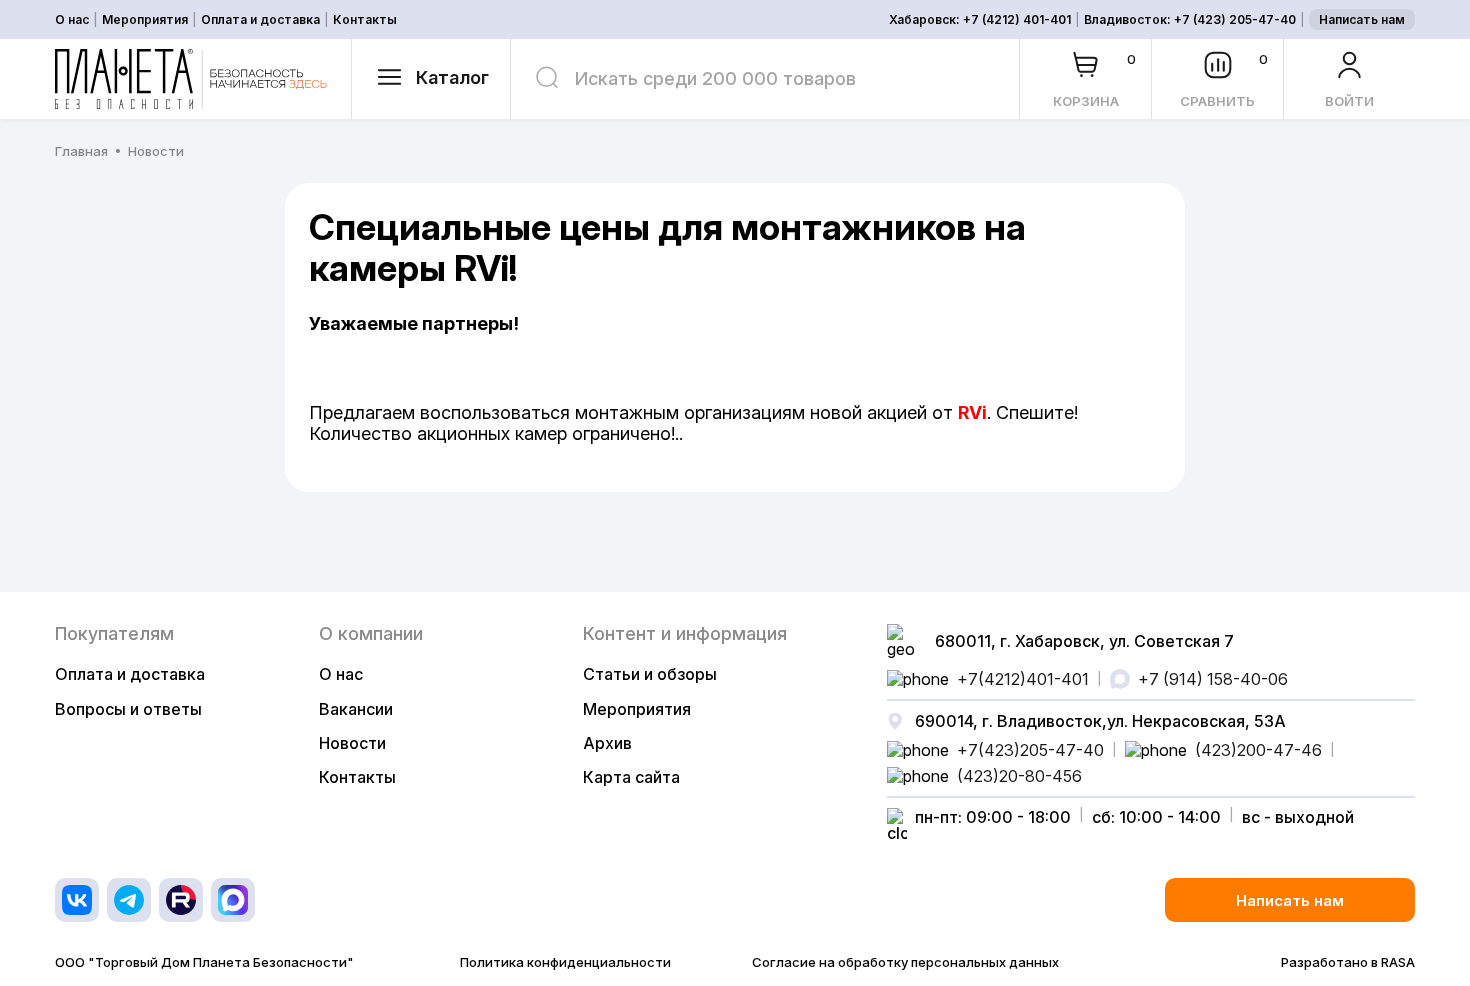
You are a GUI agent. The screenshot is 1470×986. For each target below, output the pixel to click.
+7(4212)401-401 (1023, 679)
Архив (607, 743)
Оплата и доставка (260, 20)
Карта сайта (631, 777)
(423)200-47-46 (1258, 750)
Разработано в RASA (1348, 962)
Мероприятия (145, 20)
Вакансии (356, 709)
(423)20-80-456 (1019, 776)
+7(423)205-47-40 (1030, 750)
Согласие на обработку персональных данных (905, 962)
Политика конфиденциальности (565, 962)
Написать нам (1362, 19)
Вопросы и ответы (128, 709)
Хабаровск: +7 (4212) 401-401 (980, 20)
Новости (352, 743)
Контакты (365, 20)
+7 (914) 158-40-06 (1213, 679)
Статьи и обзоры (650, 674)
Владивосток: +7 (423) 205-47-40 (1190, 20)
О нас (72, 20)
